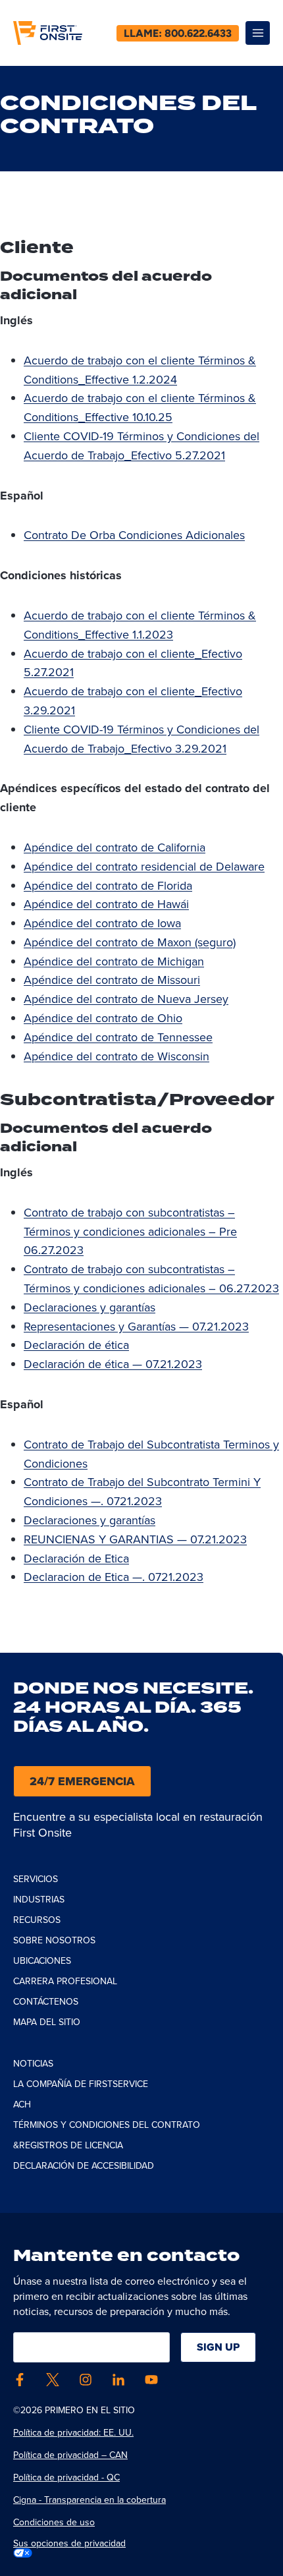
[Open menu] (258, 33)
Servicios (36, 1879)
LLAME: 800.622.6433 (178, 33)
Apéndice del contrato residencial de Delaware (144, 867)
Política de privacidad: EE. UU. (73, 2433)
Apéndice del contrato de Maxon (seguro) (130, 942)
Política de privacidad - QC (66, 2477)
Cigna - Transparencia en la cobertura (90, 2500)
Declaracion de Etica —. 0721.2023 (114, 1577)
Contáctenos (46, 2002)
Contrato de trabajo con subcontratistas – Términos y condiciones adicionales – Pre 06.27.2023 (130, 1232)
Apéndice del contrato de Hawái (106, 904)
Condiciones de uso (54, 2522)
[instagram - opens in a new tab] (86, 2380)
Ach (22, 2104)
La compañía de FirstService (81, 2084)
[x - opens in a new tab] (53, 2380)
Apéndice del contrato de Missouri (112, 980)
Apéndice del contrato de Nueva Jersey (126, 999)
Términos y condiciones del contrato (107, 2125)
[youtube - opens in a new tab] (151, 2380)
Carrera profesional (65, 1981)
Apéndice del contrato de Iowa (102, 923)
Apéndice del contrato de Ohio (103, 1018)
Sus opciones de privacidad (69, 2544)
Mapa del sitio (47, 2022)
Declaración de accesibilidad (84, 2166)
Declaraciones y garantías (90, 1307)
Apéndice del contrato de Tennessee (118, 1037)
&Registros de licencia (68, 2145)
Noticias (33, 2064)
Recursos (37, 1920)
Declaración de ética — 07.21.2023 (113, 1364)
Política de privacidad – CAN (70, 2455)
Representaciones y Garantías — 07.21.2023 (136, 1327)
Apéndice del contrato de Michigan (114, 961)
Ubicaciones (42, 1961)
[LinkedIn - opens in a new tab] (118, 2380)
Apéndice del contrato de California (115, 847)
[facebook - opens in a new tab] (20, 2380)
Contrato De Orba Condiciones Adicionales (134, 535)
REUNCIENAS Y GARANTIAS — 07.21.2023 (135, 1539)
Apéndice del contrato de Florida (108, 886)
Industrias (39, 1900)
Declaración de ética (76, 1345)
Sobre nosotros (54, 1940)
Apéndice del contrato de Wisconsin (116, 1056)
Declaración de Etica (76, 1559)
